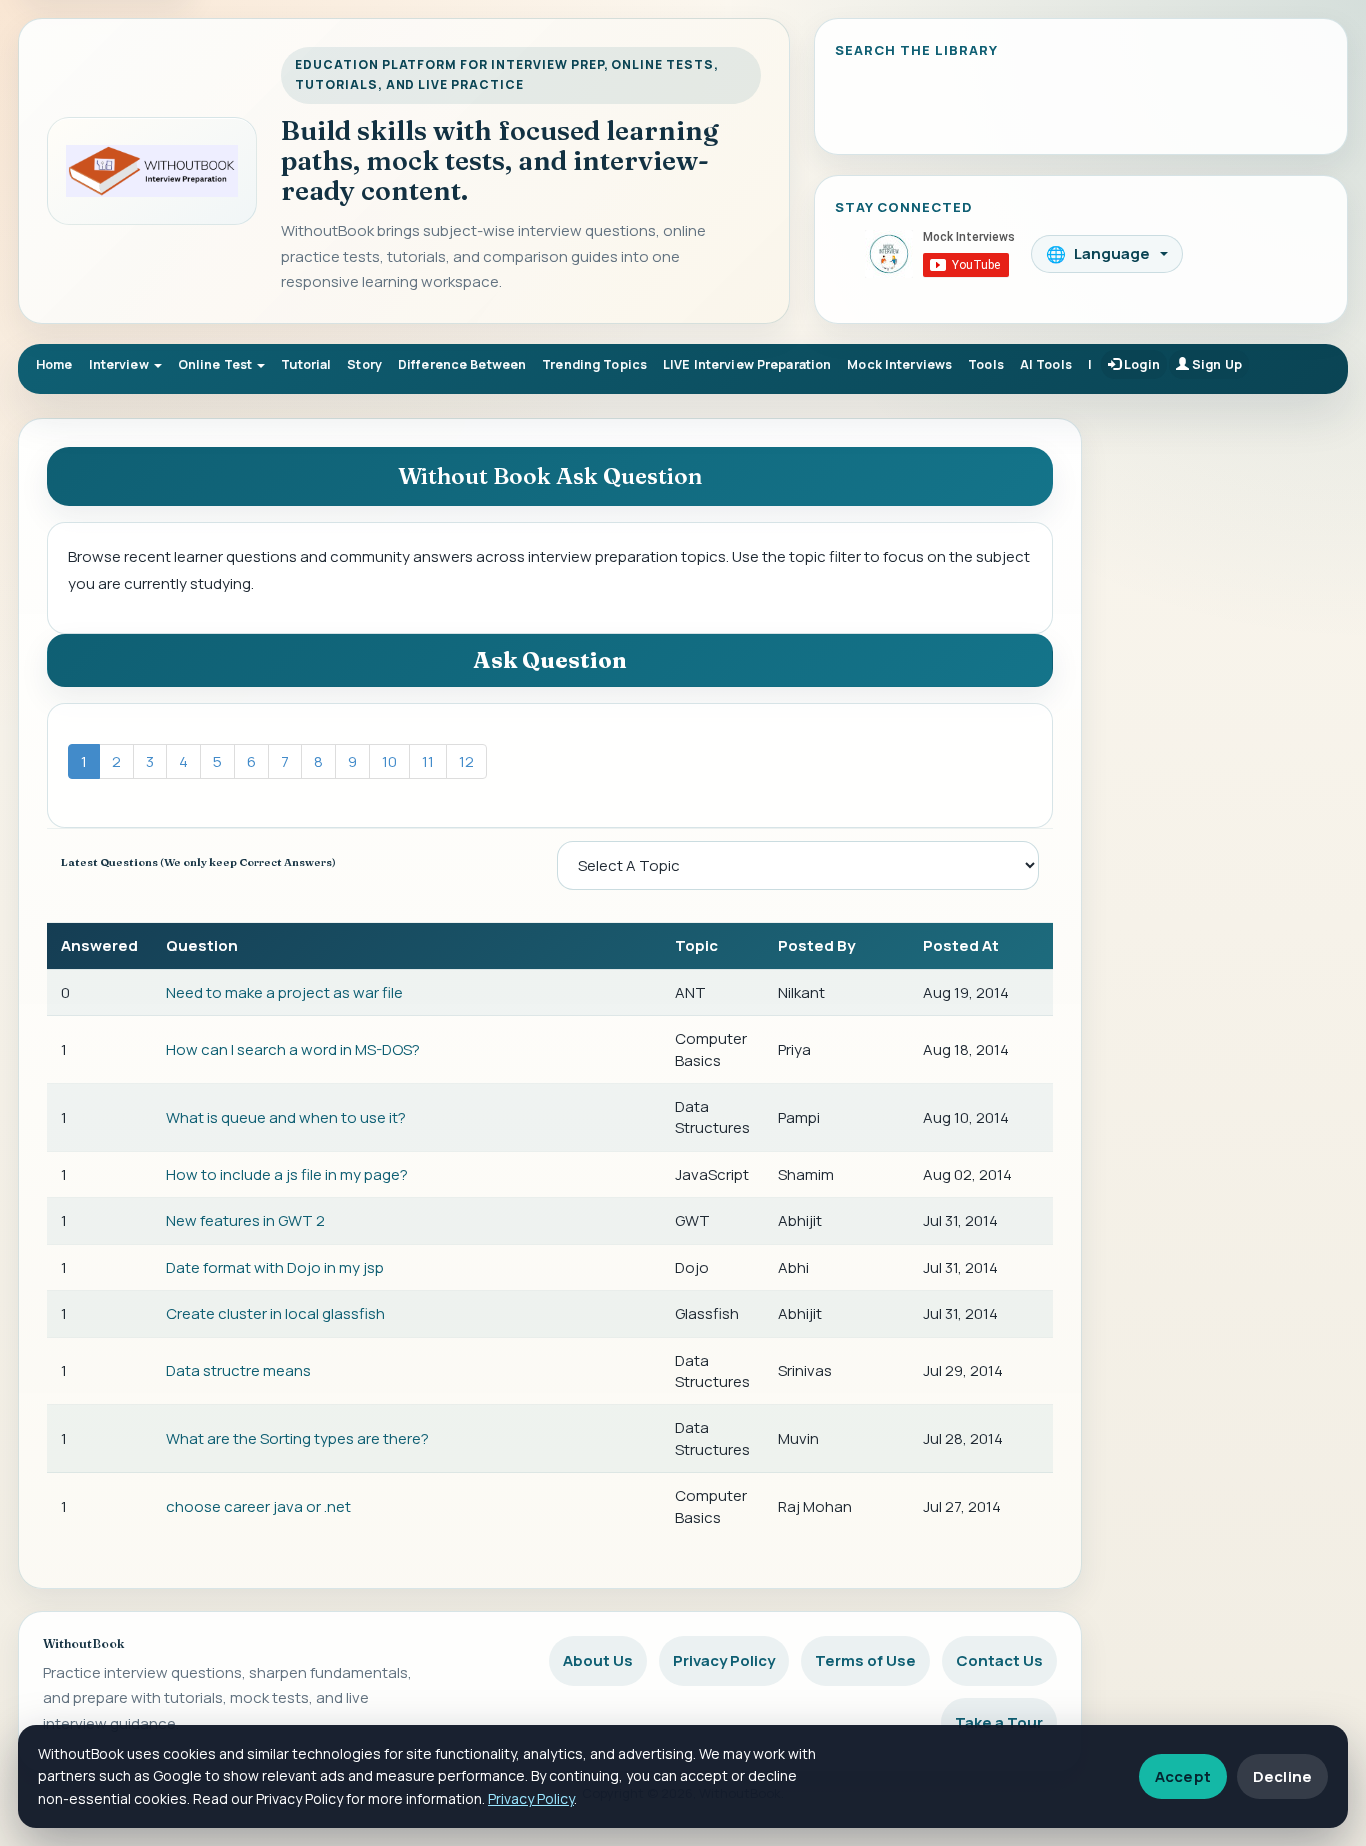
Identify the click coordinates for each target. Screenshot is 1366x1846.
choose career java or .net (258, 1506)
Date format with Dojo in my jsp (275, 1267)
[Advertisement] (1225, 720)
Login (1140, 364)
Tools (986, 364)
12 (466, 761)
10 (389, 761)
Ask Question (550, 660)
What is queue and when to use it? (286, 1117)
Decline (1282, 1776)
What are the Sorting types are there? (297, 1438)
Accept (1183, 1776)
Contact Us (999, 1660)
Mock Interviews (899, 364)
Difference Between (462, 364)
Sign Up (1215, 364)
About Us (598, 1660)
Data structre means (238, 1370)
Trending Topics (594, 364)
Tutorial (306, 364)
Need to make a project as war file (284, 992)
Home (54, 364)
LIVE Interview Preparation (747, 364)
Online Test (217, 364)
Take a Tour (999, 1722)
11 (428, 761)
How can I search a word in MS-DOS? (293, 1049)
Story (364, 364)
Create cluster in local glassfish (275, 1313)
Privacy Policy (724, 1660)
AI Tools (1046, 364)
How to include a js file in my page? (287, 1174)
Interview (120, 364)
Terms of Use (865, 1660)
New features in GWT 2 (245, 1220)
